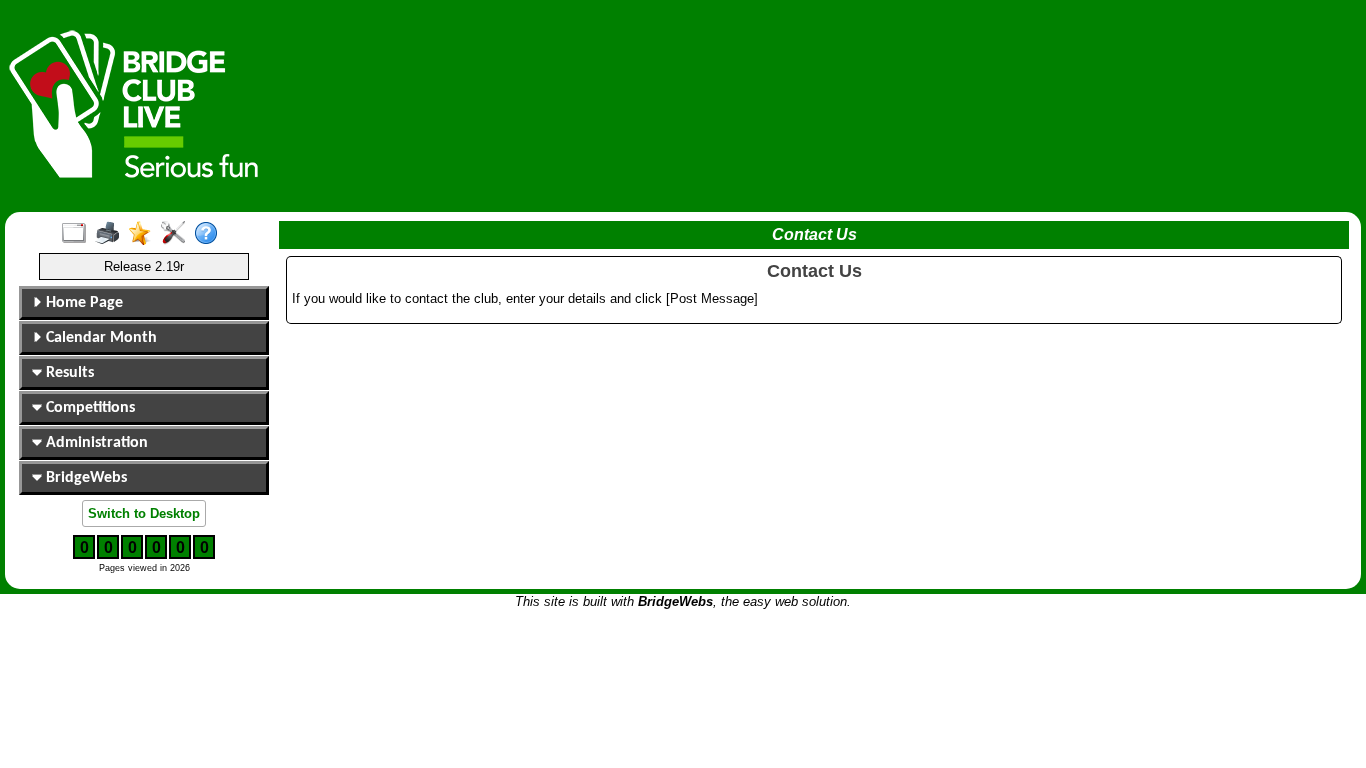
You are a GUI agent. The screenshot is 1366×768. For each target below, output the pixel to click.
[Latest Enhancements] (144, 234)
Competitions (88, 408)
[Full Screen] (78, 234)
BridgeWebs (84, 478)
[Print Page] (111, 234)
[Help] (210, 234)
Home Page (82, 303)
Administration (95, 443)
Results (68, 373)
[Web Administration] (177, 234)
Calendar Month (99, 338)
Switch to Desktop (144, 513)
